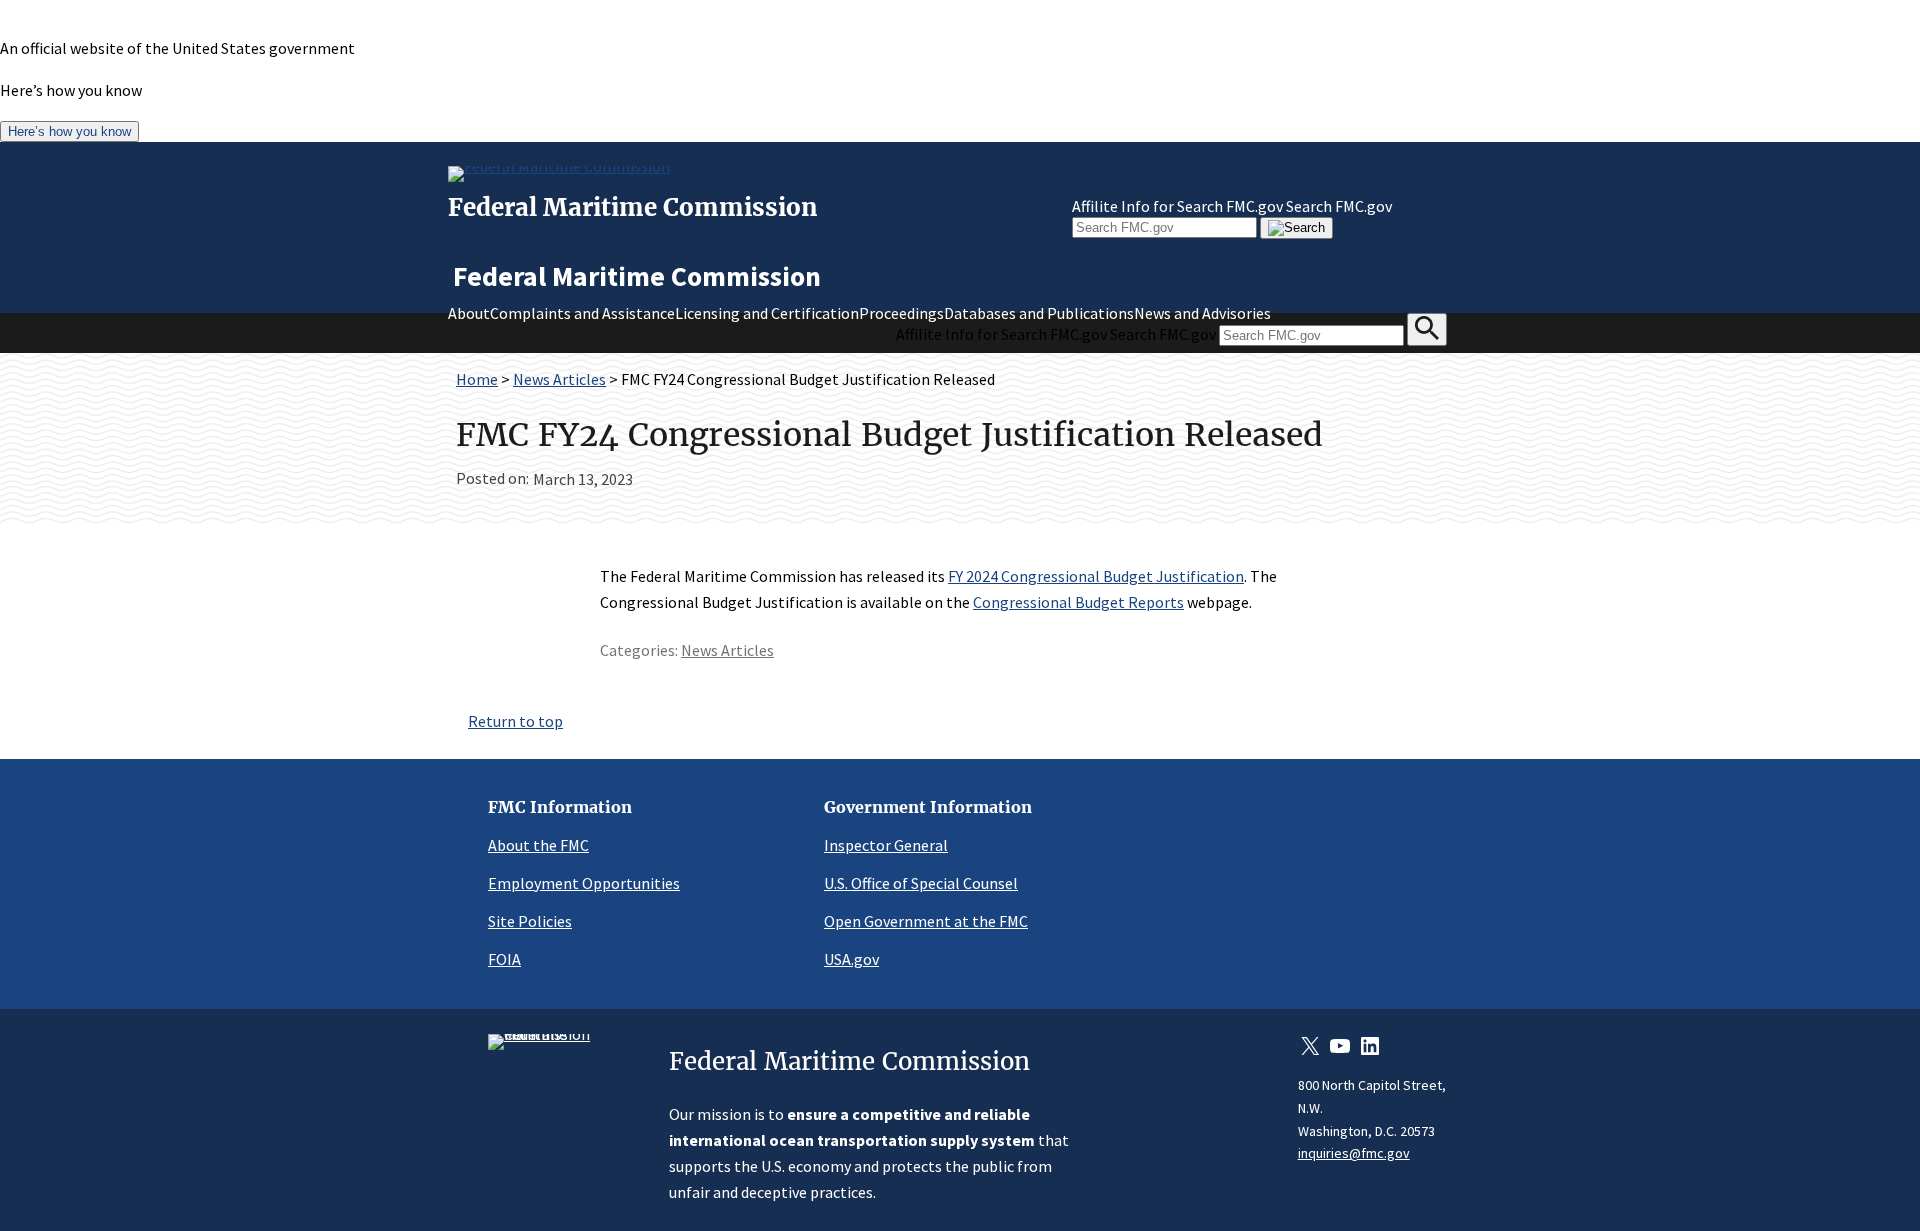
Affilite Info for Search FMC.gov (1177, 206)
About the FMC (538, 845)
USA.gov (851, 959)
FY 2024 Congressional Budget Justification (1096, 576)
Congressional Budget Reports (1078, 602)
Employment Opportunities (584, 883)
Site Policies (530, 921)
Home (477, 379)
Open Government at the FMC (926, 921)
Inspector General (886, 845)
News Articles (559, 379)
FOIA (504, 959)
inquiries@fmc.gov (1354, 1153)
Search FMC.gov (1339, 206)
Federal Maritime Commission (633, 207)
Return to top (515, 721)
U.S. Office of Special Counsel (921, 883)
